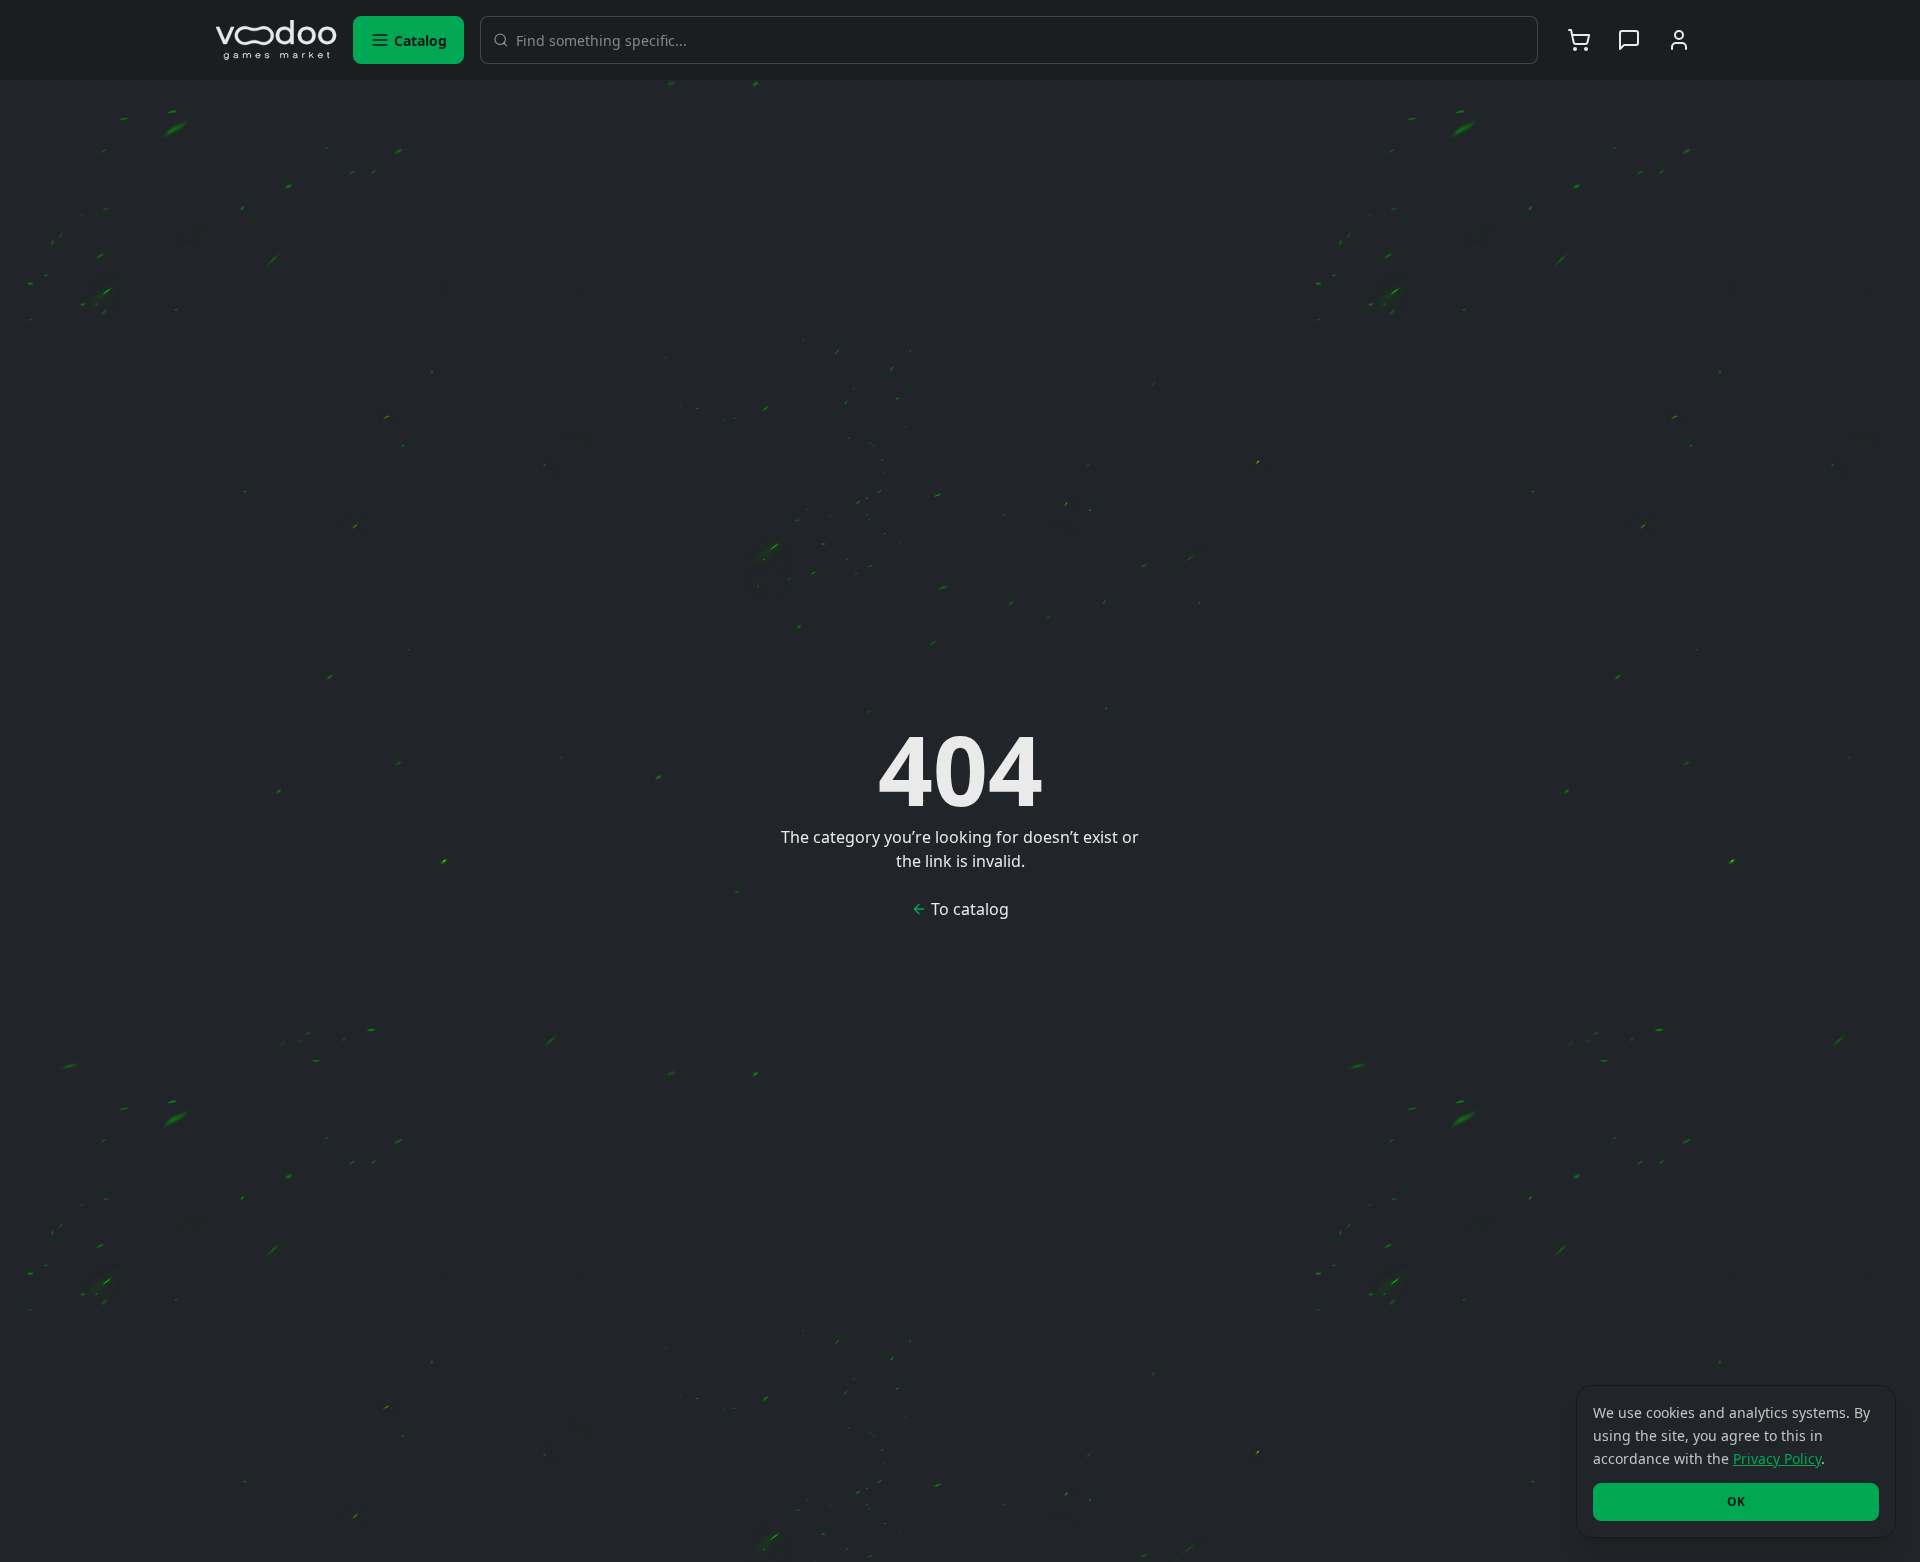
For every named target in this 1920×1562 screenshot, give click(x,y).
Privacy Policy (1777, 1458)
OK (1736, 1501)
